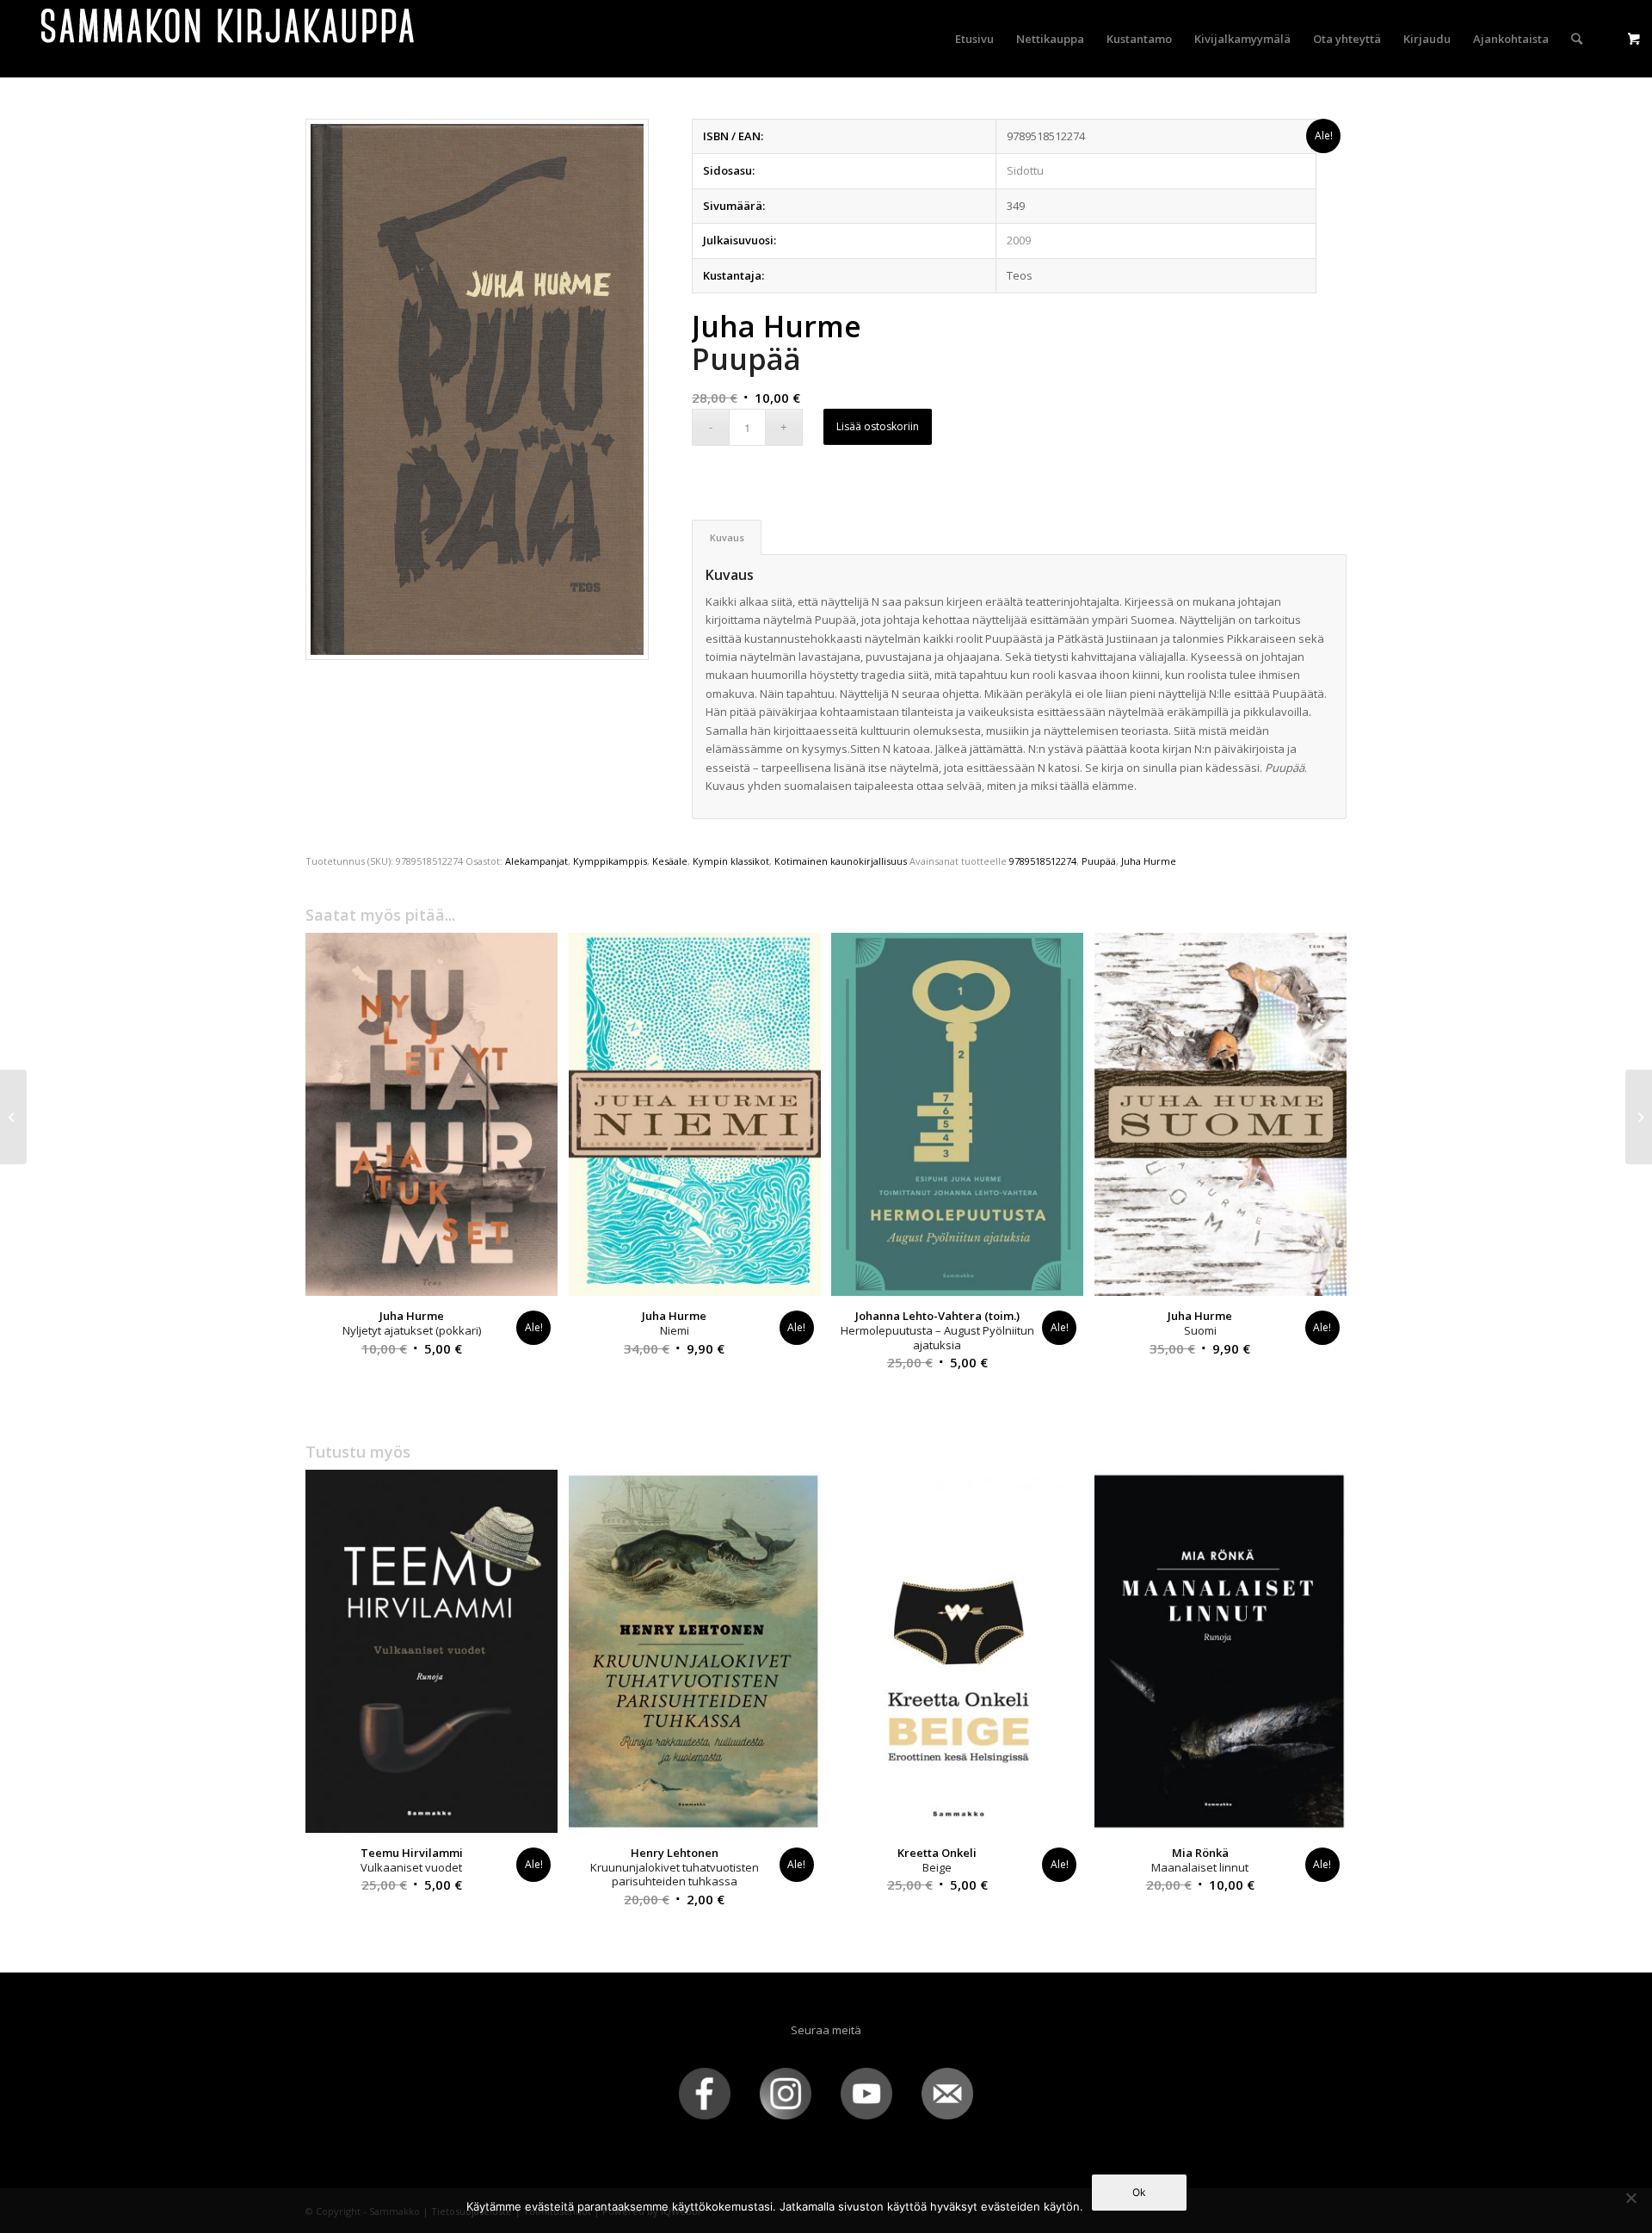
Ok (1139, 2192)
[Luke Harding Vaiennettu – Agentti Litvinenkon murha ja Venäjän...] (13, 1117)
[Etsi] (1577, 39)
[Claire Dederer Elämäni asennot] (1639, 1117)
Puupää (1099, 861)
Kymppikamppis (610, 861)
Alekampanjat (536, 861)
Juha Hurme (1149, 861)
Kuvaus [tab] (727, 537)
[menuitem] (974, 39)
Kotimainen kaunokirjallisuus (841, 861)
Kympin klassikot (731, 861)
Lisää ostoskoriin (878, 426)
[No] (1630, 2198)
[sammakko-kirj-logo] (229, 39)
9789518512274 (1043, 861)
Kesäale (670, 861)
